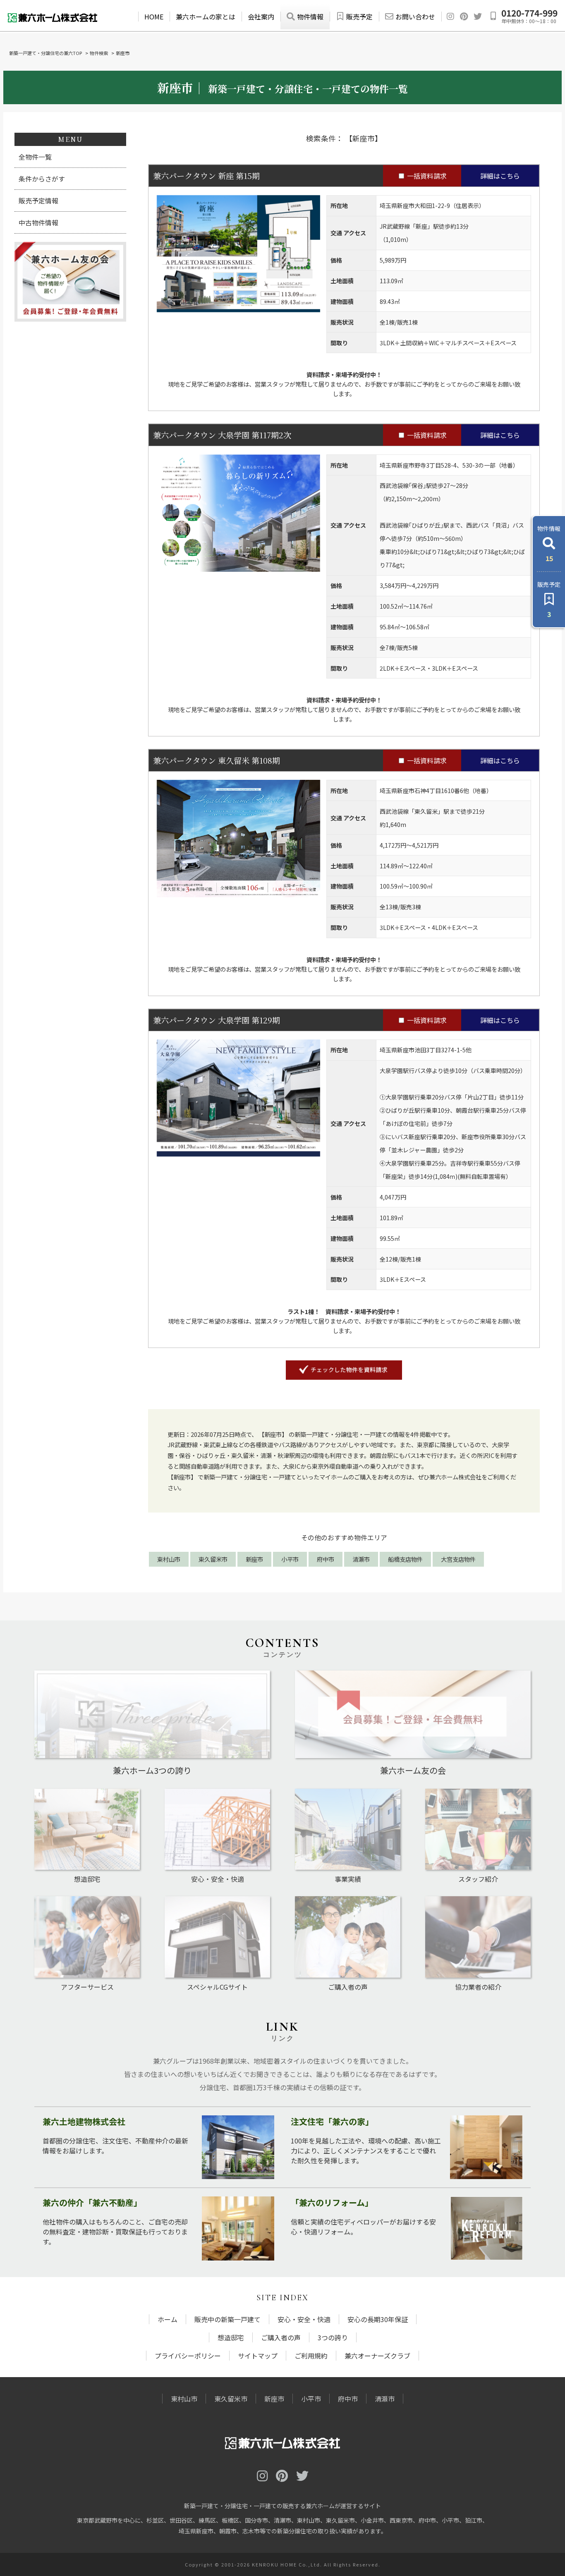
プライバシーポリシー (188, 2356)
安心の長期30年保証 (378, 2319)
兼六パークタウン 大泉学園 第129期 (217, 1020)
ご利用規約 (311, 2356)
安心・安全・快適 (304, 2319)
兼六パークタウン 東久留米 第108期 (217, 760)
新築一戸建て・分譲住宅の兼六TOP (45, 53)
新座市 (254, 1559)
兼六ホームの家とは (206, 17)
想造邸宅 (231, 2337)
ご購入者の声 (281, 2337)
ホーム (168, 2319)
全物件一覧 (35, 157)
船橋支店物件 (405, 1559)
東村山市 (169, 1559)
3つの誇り (333, 2337)
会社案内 (261, 17)
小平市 (290, 1559)
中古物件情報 (38, 222)
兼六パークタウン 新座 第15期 (206, 176)
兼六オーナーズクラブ (377, 2356)
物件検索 (99, 53)
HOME (154, 17)
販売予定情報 (38, 201)
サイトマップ (258, 2356)
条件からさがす (42, 179)
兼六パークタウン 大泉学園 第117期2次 (222, 435)
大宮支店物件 (458, 1559)
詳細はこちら (500, 176)
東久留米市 (213, 1559)
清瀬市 (361, 1559)
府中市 (326, 1559)
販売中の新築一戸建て (227, 2319)
